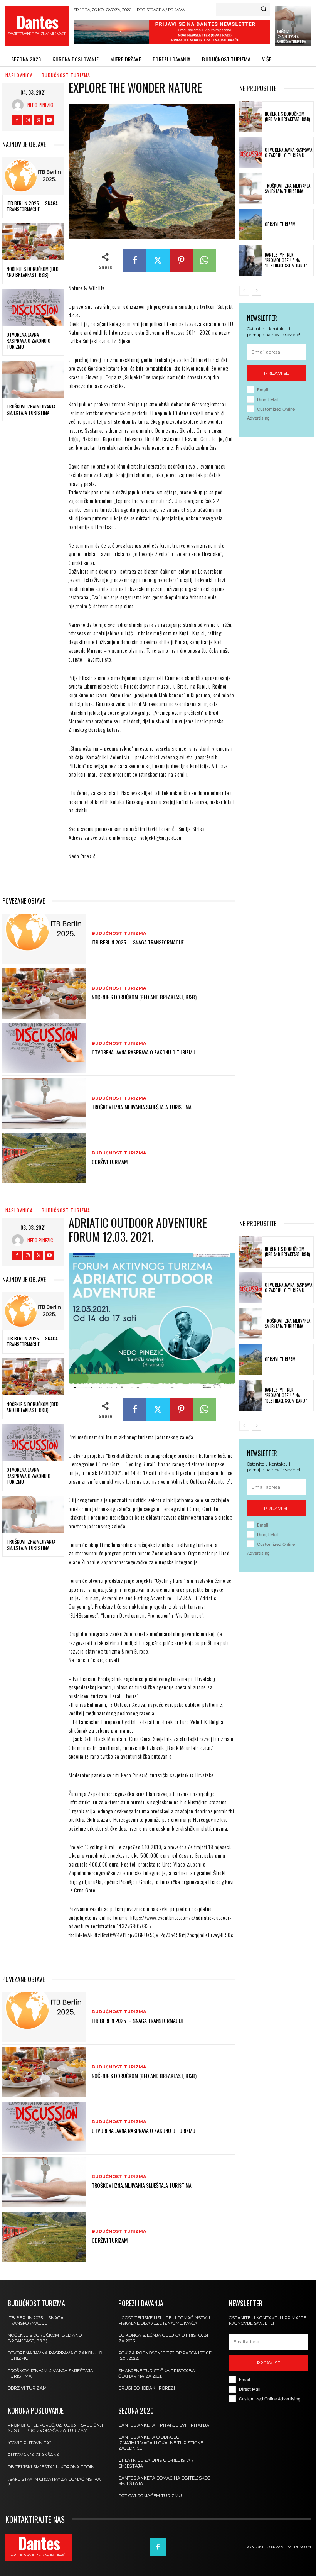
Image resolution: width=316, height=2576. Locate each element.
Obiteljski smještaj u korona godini (52, 2467)
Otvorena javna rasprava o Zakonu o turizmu (29, 340)
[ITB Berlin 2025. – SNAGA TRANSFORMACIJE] (33, 176)
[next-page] (256, 291)
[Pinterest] (181, 261)
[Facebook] (17, 120)
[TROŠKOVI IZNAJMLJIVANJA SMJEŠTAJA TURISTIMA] (33, 379)
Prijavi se (276, 373)
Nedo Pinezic (40, 105)
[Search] (263, 10)
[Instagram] (28, 120)
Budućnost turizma (66, 75)
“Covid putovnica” (29, 2443)
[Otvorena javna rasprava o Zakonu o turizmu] (33, 307)
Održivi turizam (110, 1162)
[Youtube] (49, 120)
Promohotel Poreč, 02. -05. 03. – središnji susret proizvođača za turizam (55, 2428)
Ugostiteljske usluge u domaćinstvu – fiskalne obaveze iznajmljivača (166, 2320)
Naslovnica (19, 75)
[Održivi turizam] (44, 1158)
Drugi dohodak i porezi (147, 2388)
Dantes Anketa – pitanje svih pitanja (164, 2425)
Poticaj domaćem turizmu (150, 2496)
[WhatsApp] (204, 261)
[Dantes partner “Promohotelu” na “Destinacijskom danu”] (250, 260)
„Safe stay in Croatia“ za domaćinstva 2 (54, 2482)
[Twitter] (39, 120)
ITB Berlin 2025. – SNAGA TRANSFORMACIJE (32, 206)
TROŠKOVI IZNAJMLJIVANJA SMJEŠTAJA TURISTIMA (291, 36)
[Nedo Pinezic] (20, 105)
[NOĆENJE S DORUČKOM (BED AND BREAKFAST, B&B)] (33, 242)
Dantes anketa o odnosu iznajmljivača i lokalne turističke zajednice (161, 2443)
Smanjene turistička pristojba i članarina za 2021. (158, 2373)
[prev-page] (244, 291)
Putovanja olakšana (34, 2455)
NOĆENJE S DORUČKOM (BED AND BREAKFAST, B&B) (33, 272)
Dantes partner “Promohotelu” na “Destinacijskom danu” (286, 260)
